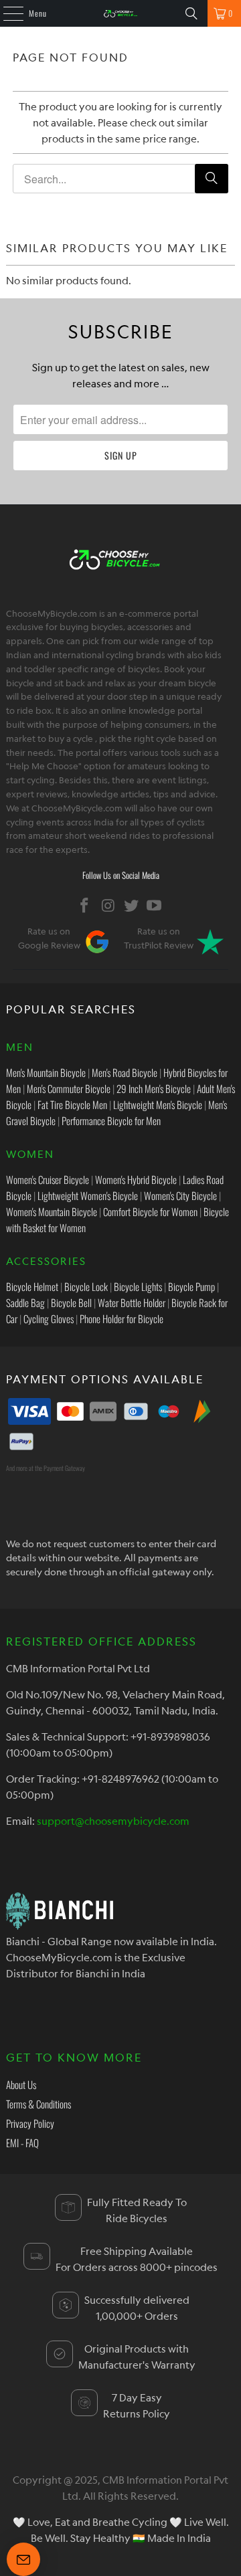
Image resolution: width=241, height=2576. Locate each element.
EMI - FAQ (22, 2143)
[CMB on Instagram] (108, 905)
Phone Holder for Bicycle (122, 1318)
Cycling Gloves (49, 1318)
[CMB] (120, 13)
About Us (21, 2084)
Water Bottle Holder (132, 1302)
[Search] (191, 13)
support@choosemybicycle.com (113, 1821)
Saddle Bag (25, 1302)
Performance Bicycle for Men (111, 1120)
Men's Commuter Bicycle (69, 1088)
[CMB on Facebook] (85, 905)
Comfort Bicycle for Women (150, 1211)
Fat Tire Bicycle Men (72, 1104)
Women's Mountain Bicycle (52, 1211)
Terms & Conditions (38, 2104)
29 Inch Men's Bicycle (154, 1088)
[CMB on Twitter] (132, 905)
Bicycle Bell (71, 1302)
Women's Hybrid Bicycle (136, 1179)
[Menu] (6, 13)
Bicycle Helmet (32, 1286)
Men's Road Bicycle (125, 1072)
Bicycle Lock (86, 1286)
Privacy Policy (30, 2123)
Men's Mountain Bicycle (46, 1072)
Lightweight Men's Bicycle (158, 1104)
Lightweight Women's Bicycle (88, 1195)
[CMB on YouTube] (155, 905)
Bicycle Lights (138, 1286)
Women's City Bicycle (180, 1195)
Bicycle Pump (191, 1286)
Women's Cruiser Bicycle (48, 1179)
